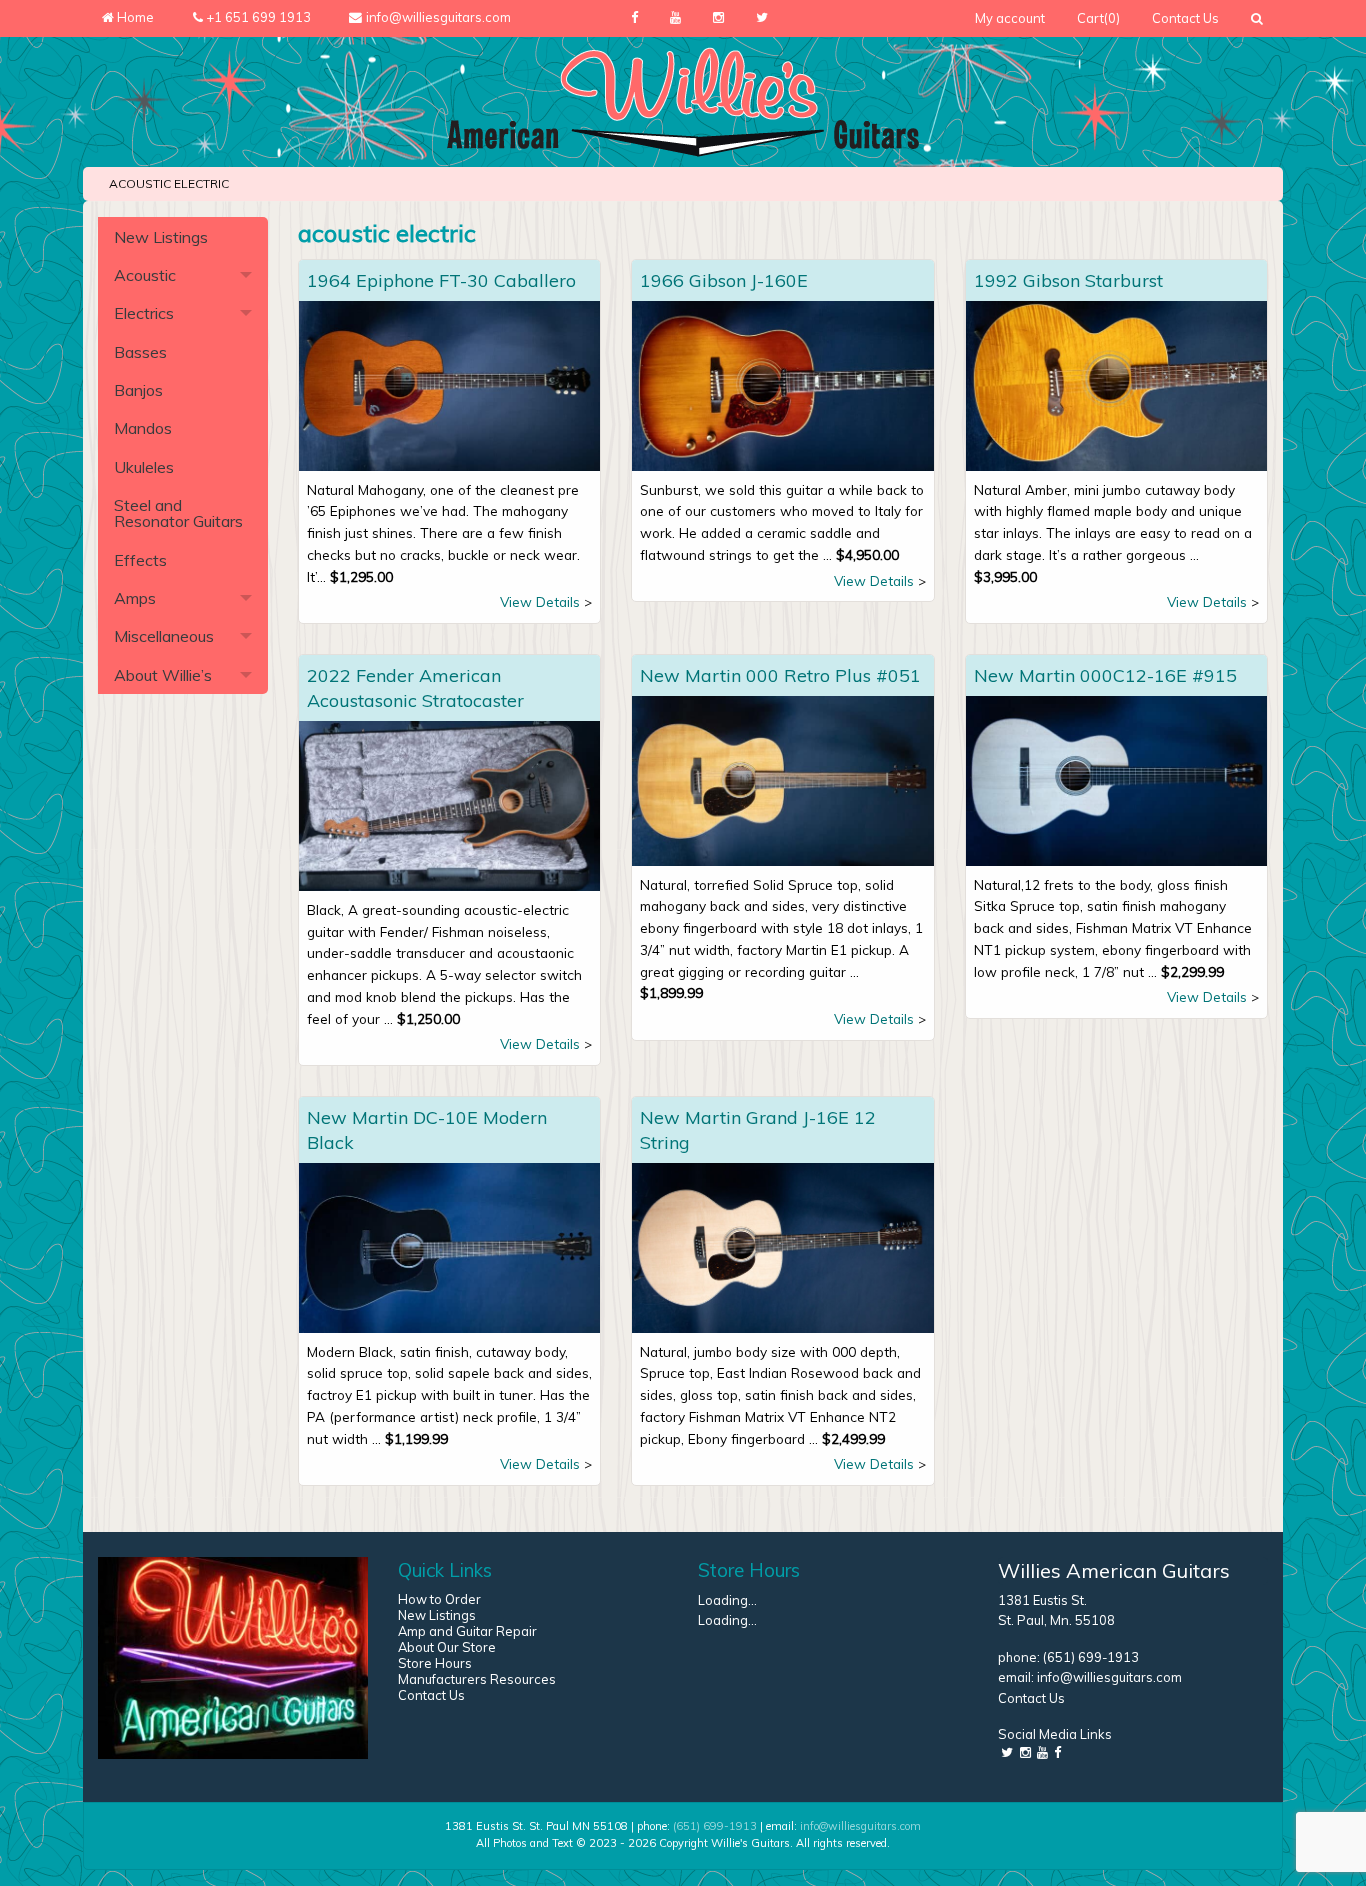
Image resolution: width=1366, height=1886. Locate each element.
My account (1010, 18)
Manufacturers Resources (477, 1679)
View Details (540, 601)
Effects (140, 560)
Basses (140, 352)
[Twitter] (762, 18)
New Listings (161, 237)
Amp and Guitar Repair (467, 1631)
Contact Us (1185, 18)
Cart (1098, 18)
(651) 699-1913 (1091, 1657)
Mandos (143, 428)
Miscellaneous (164, 636)
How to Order (439, 1599)
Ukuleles (144, 467)
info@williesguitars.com (1109, 1677)
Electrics (144, 313)
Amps (135, 598)
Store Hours (435, 1663)
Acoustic (145, 275)
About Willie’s (163, 675)
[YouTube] (675, 18)
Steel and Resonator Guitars (178, 513)
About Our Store (447, 1647)
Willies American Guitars (1114, 1570)
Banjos (138, 390)
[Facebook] (634, 18)
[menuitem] (1010, 18)
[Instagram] (718, 18)
